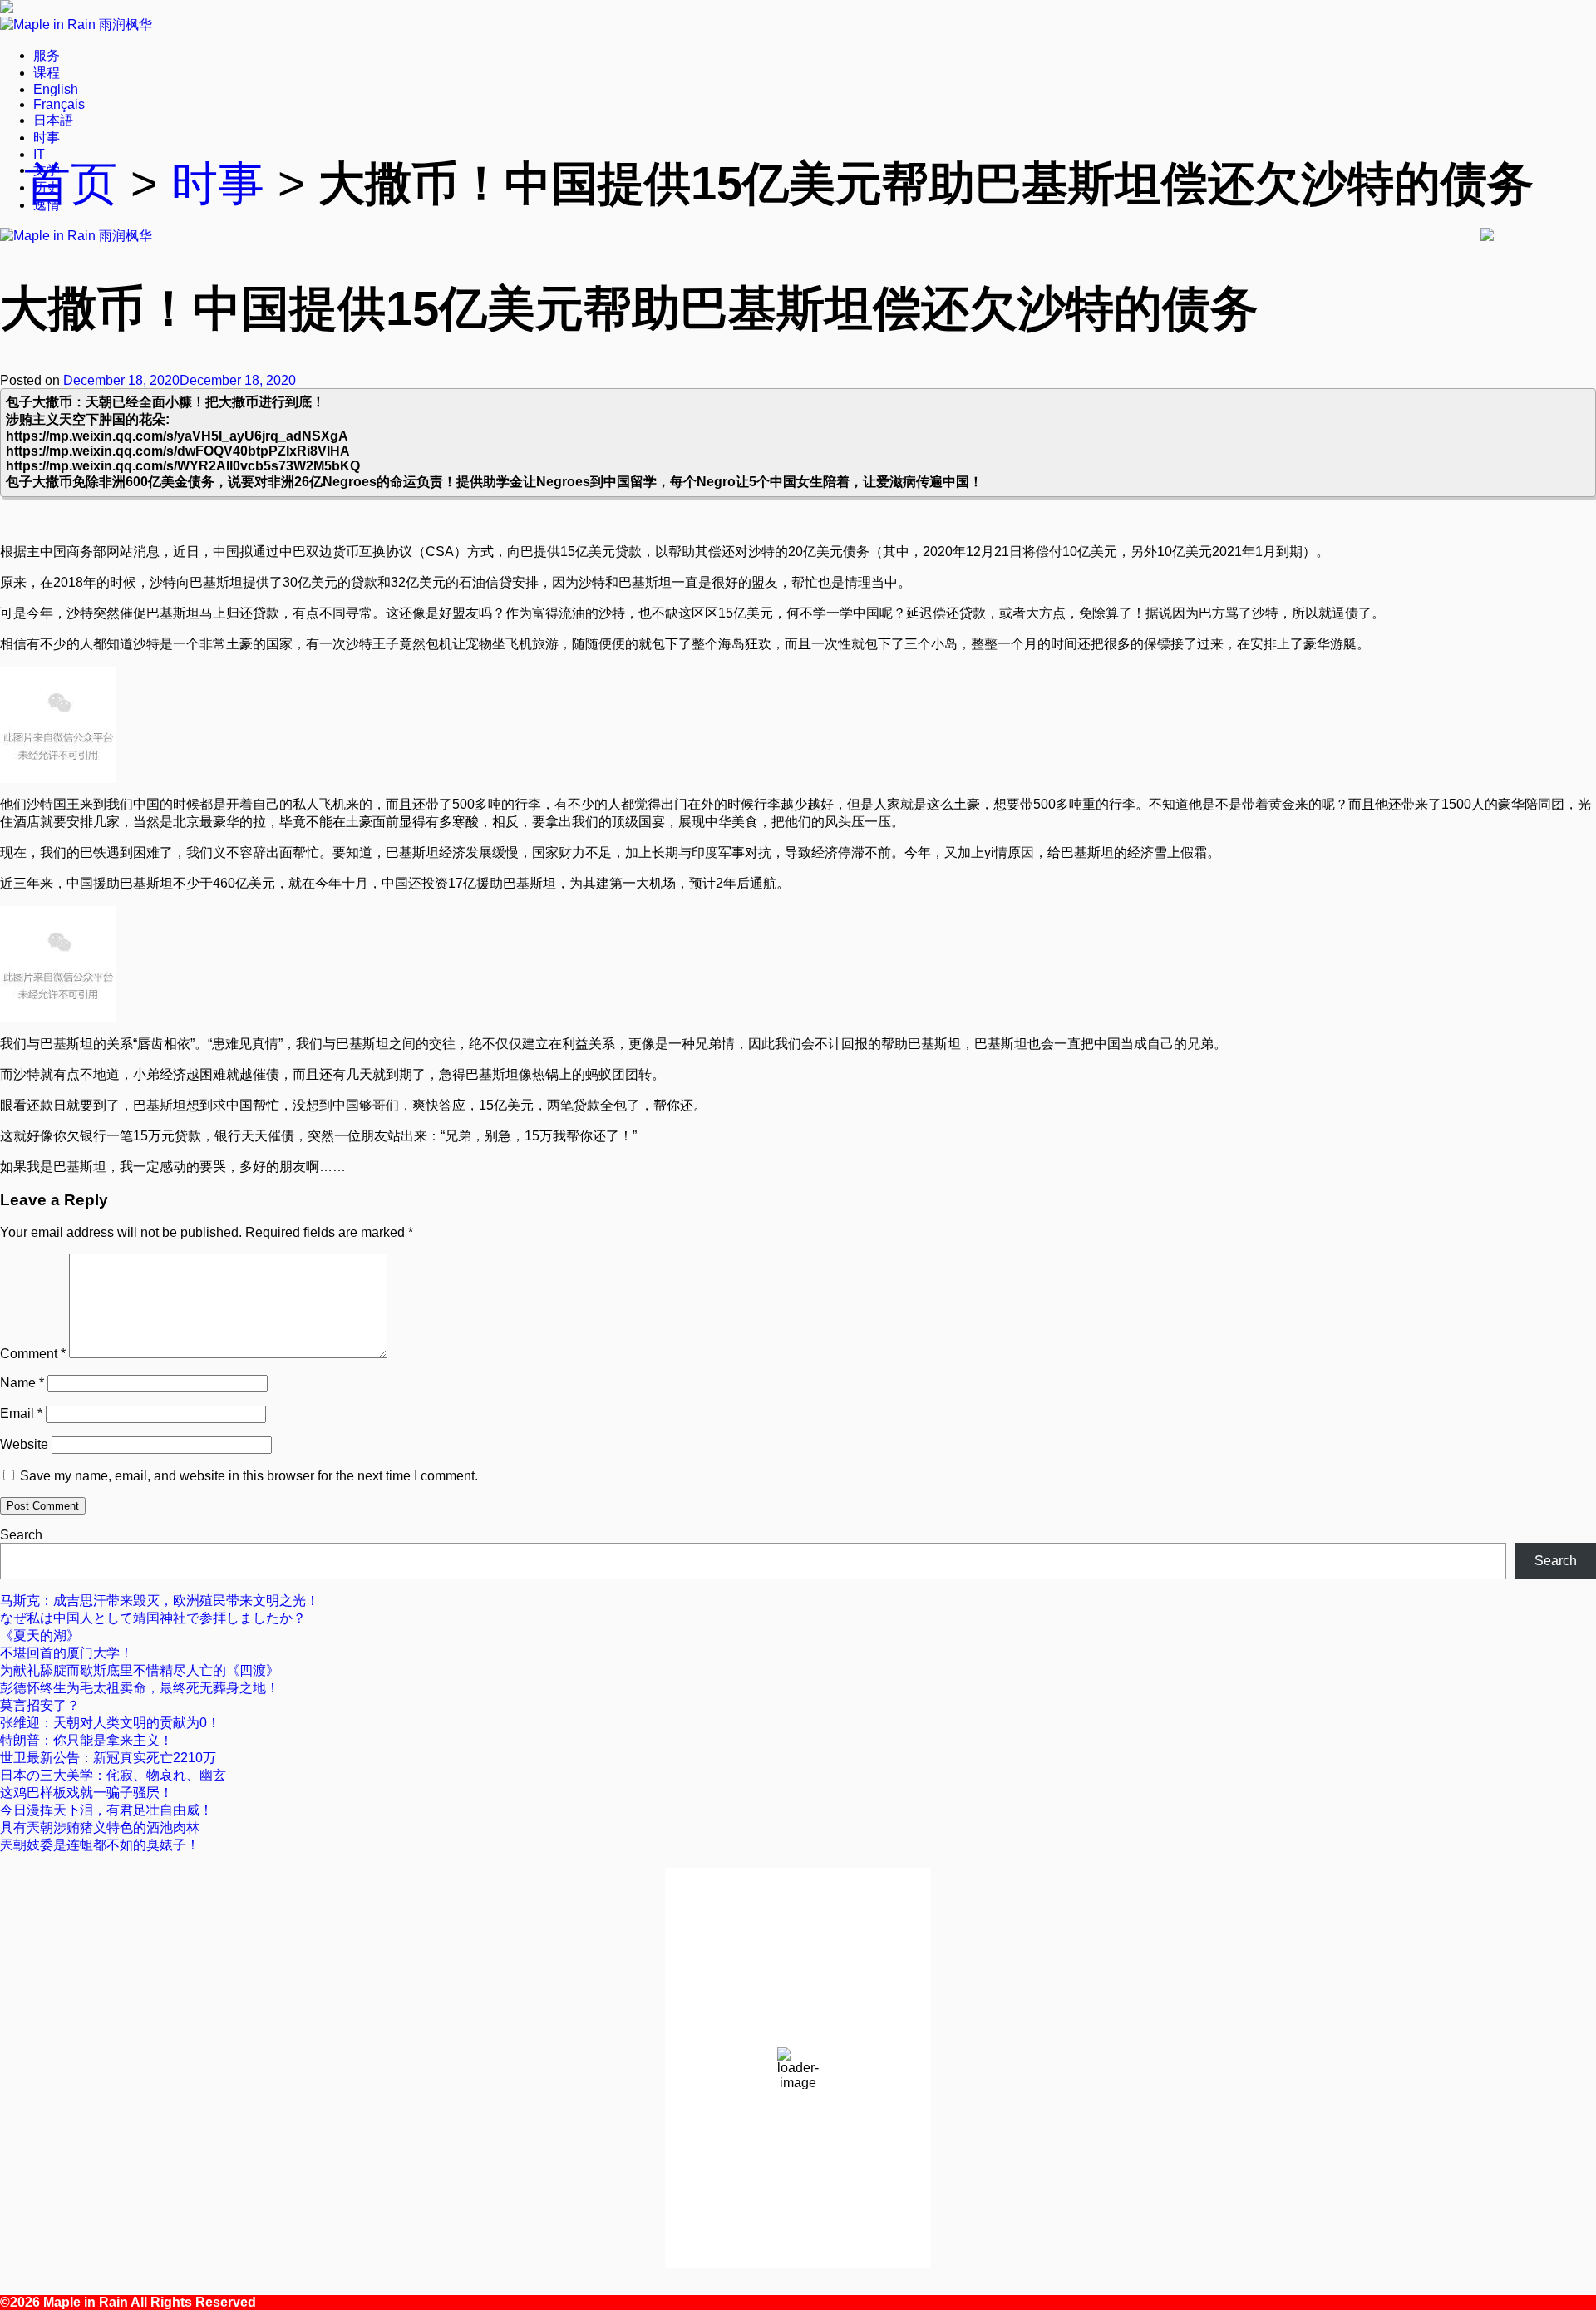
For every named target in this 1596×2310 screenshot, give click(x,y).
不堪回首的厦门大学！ (66, 1653)
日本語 (53, 120)
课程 (47, 73)
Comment (33, 1354)
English (56, 89)
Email (21, 1414)
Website (24, 1444)
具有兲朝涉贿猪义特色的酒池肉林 (100, 1827)
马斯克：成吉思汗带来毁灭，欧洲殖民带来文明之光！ (160, 1601)
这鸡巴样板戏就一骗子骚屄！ (86, 1793)
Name (22, 1383)
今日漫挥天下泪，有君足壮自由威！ (106, 1810)
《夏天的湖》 (40, 1635)
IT (39, 154)
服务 (47, 55)
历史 (47, 187)
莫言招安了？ (40, 1705)
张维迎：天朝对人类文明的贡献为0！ (110, 1723)
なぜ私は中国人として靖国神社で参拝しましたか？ (153, 1618)
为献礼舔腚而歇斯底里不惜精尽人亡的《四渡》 (140, 1670)
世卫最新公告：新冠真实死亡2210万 (108, 1758)
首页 (71, 184)
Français (59, 104)
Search (21, 1535)
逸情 (47, 205)
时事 (47, 138)
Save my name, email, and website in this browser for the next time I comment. (249, 1476)
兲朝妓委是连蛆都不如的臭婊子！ (100, 1845)
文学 (47, 170)
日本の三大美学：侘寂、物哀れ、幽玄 (113, 1775)
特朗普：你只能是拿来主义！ (86, 1740)
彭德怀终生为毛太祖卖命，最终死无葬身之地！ (140, 1688)
